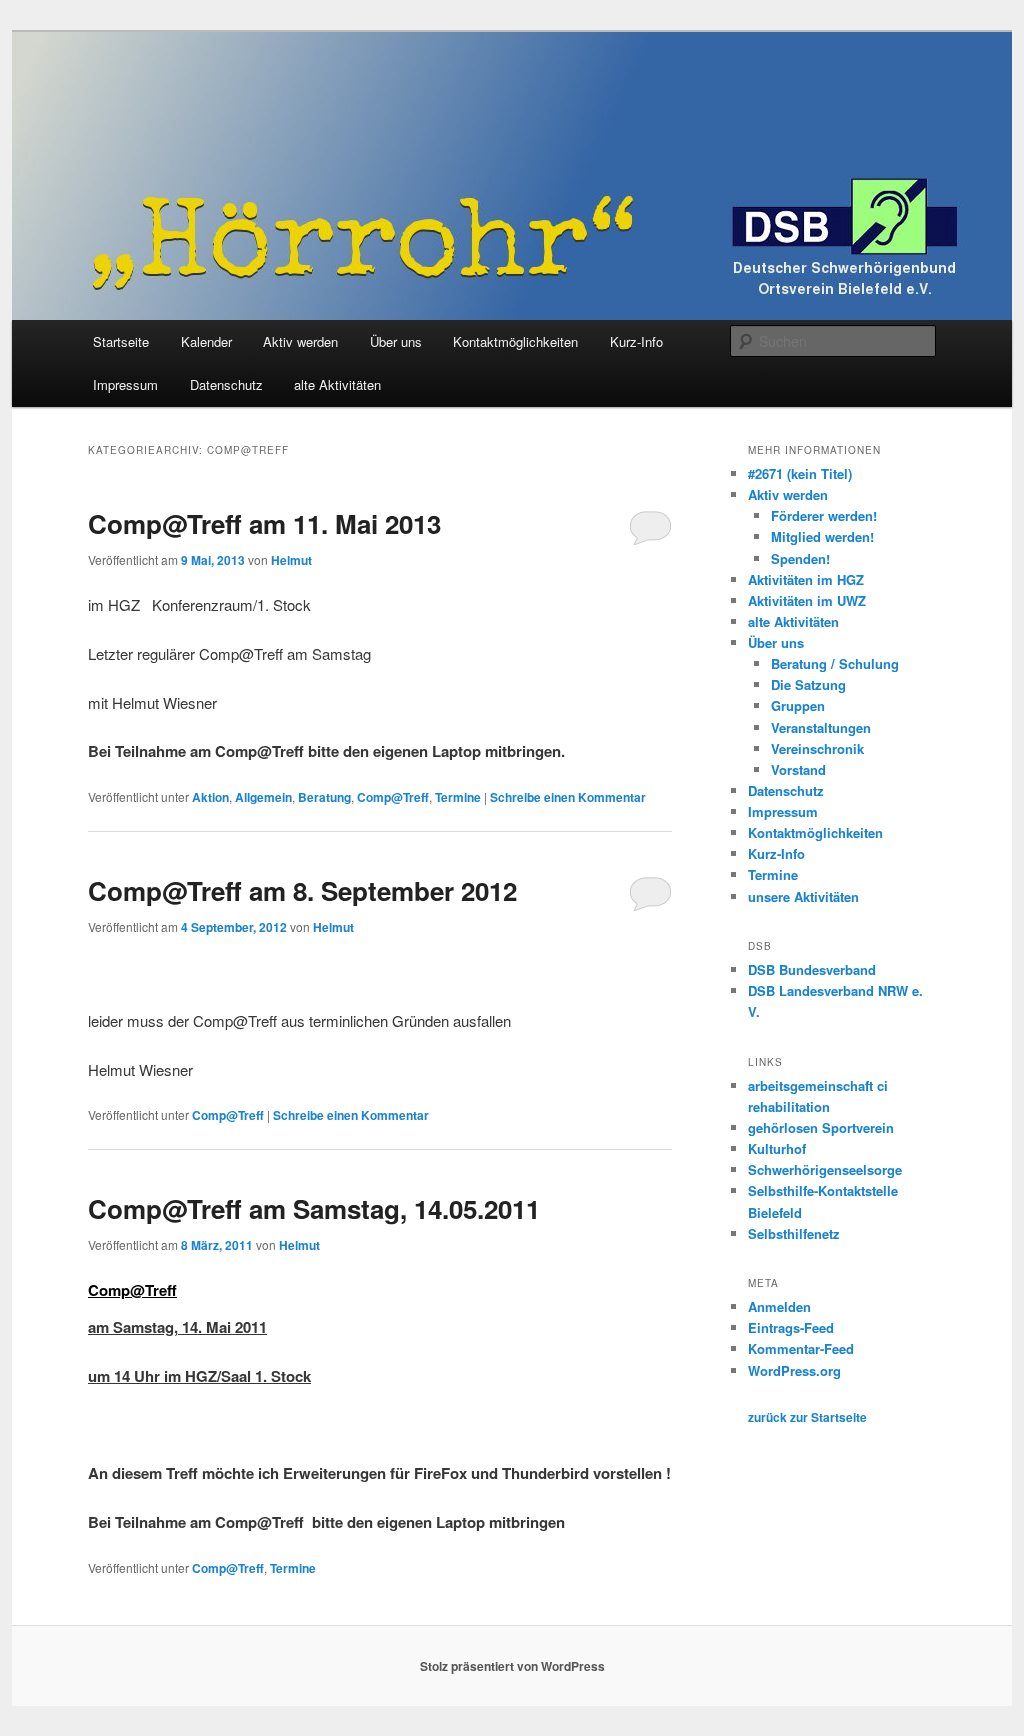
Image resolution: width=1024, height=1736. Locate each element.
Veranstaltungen (821, 727)
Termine (458, 797)
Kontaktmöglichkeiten (515, 341)
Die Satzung (808, 684)
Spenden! (800, 558)
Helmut (291, 560)
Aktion (210, 797)
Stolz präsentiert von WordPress (512, 1666)
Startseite (121, 341)
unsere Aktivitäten (803, 896)
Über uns (396, 341)
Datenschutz (226, 384)
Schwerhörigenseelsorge (825, 1169)
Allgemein (263, 797)
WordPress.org (794, 1370)
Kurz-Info (636, 341)
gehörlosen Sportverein (821, 1127)
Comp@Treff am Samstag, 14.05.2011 (314, 1208)
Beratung (324, 797)
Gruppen (798, 705)
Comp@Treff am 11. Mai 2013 (264, 523)
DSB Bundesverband (812, 969)
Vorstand (798, 769)
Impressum (125, 384)
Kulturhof (777, 1148)
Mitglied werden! (822, 536)
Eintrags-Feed (791, 1327)
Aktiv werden (300, 341)
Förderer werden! (824, 515)
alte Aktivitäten (337, 384)
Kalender (206, 341)
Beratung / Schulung (835, 663)
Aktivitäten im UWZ (807, 600)
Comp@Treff (393, 797)
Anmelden (779, 1306)
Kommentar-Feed (801, 1348)
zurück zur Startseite (807, 1417)
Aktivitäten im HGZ (806, 579)
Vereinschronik (817, 748)
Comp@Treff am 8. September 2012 (302, 890)
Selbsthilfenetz (794, 1233)
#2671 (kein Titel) (800, 473)
